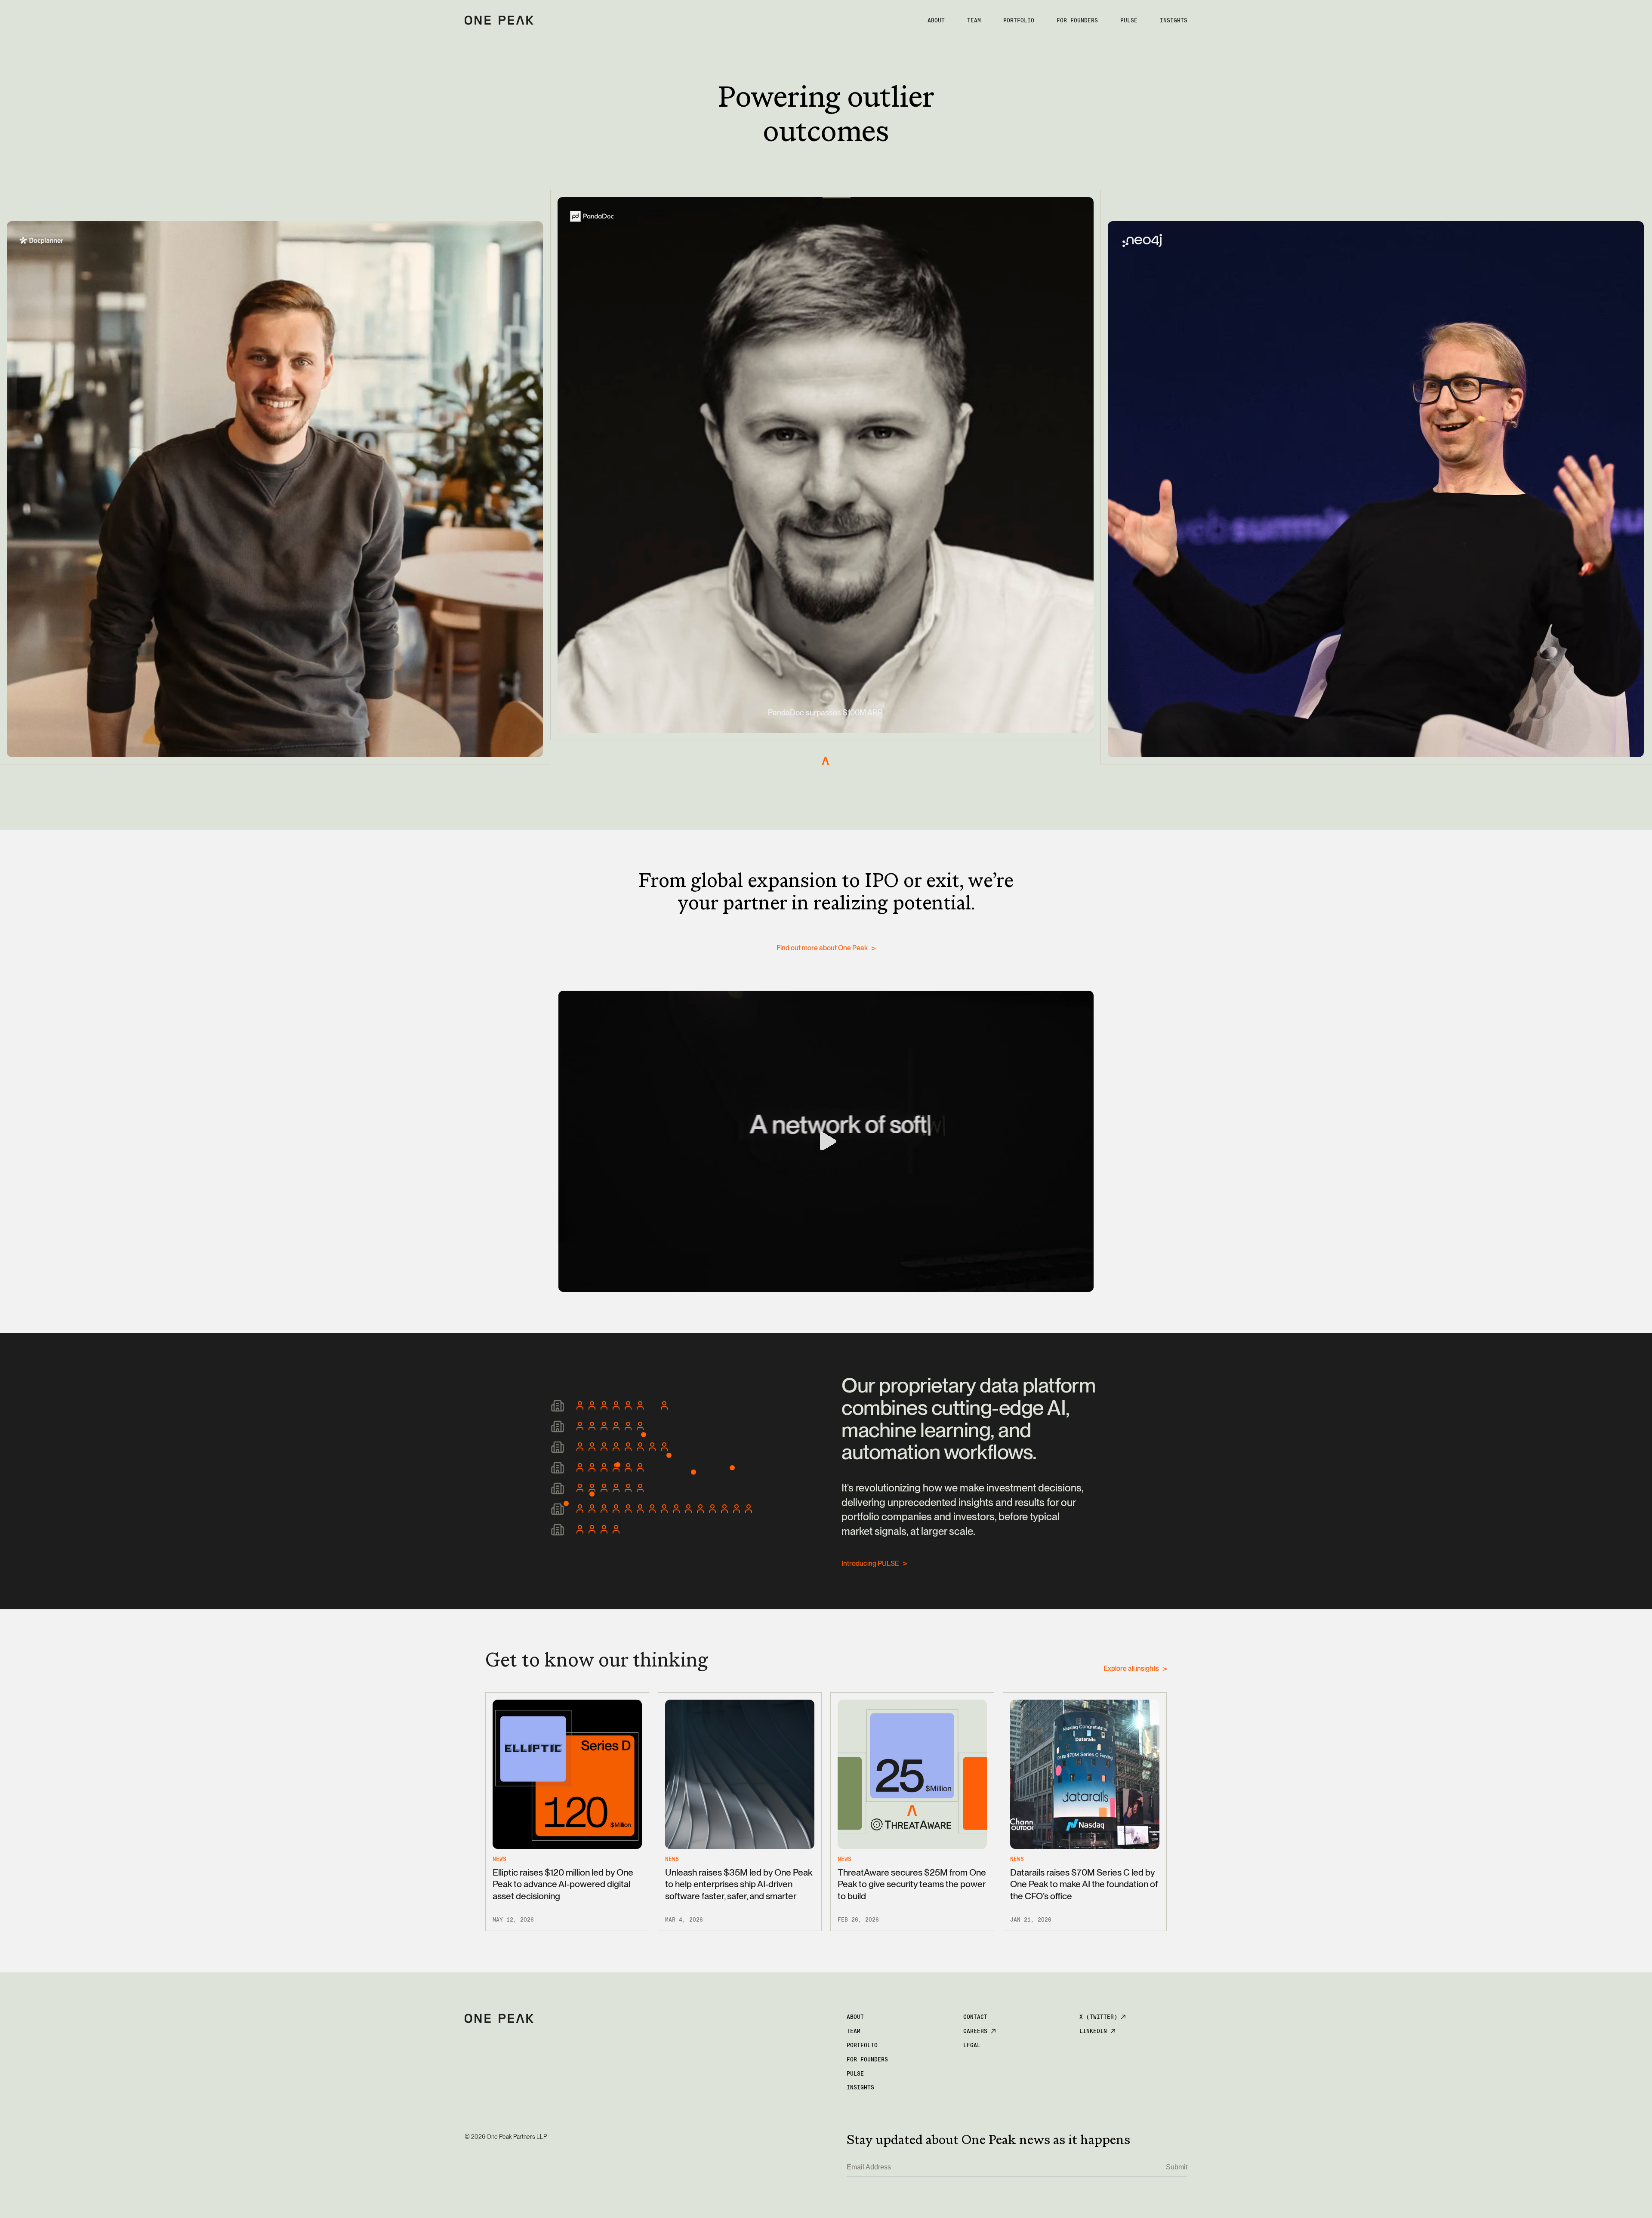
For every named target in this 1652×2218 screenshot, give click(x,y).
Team (974, 20)
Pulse (855, 2074)
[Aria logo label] (499, 21)
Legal (972, 2045)
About (936, 20)
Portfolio (1019, 20)
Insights (1174, 20)
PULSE (1129, 20)
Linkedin (1093, 2031)
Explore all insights (1131, 1668)
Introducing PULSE (870, 1563)
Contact (975, 2017)
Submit (1177, 2167)
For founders (1077, 20)
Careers (975, 2031)
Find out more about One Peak (822, 948)
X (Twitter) (1098, 2017)
